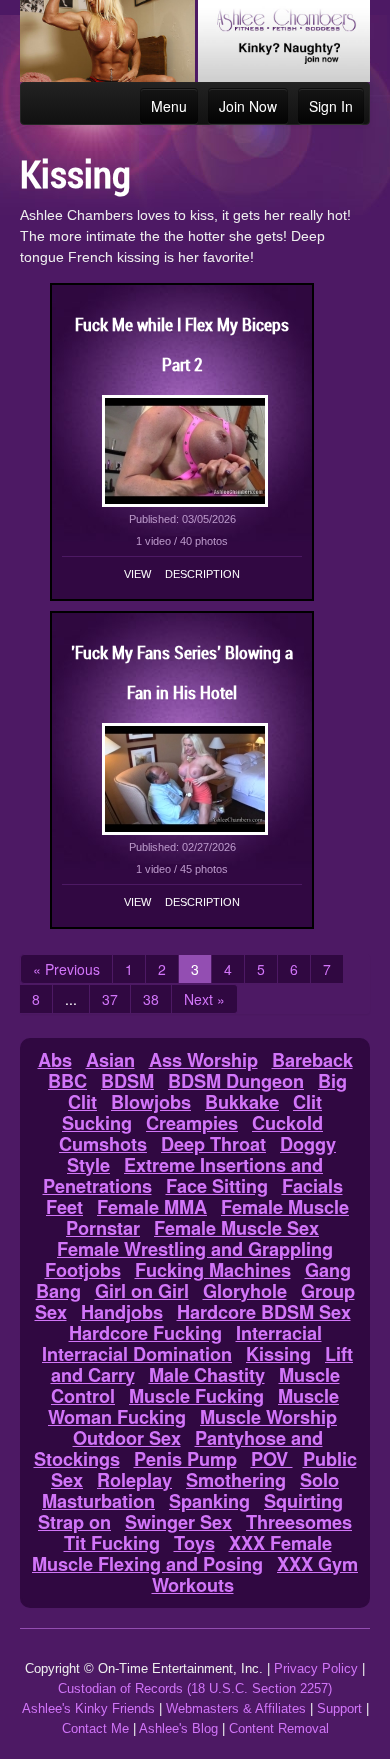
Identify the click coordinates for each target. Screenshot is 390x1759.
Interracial (279, 1333)
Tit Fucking (112, 1543)
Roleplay (134, 1480)
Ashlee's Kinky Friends (88, 1708)
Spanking (209, 1501)
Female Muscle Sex (236, 1228)
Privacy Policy (316, 1668)
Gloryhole (245, 1291)
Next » (204, 999)
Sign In (331, 106)
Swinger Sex (178, 1522)
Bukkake (242, 1102)
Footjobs (83, 1270)
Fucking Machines (213, 1270)
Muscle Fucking (196, 1396)
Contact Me (95, 1728)
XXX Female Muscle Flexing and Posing (182, 1553)
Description (202, 574)
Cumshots (103, 1144)
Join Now (248, 106)
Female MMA (152, 1207)
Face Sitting (217, 1186)
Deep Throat (213, 1144)
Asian (110, 1060)
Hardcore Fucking (145, 1333)
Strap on (74, 1522)
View (137, 574)
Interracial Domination (137, 1354)
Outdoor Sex (127, 1438)
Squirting (303, 1501)
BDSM (127, 1081)
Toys (194, 1543)
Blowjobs (151, 1102)
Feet (64, 1207)
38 (151, 999)
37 (110, 999)
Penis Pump (185, 1459)
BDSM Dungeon (236, 1081)
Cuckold (287, 1123)
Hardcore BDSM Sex (264, 1312)
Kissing (278, 1354)
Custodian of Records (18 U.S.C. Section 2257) (195, 1688)
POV (272, 1459)
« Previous (66, 969)
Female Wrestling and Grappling (195, 1249)
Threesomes (299, 1522)
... (71, 999)
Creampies (192, 1123)
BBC (67, 1081)
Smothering (236, 1480)
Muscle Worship (268, 1417)
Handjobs (122, 1312)
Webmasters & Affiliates (236, 1708)
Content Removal (279, 1728)
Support (339, 1708)
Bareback (312, 1060)
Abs (55, 1060)
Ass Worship (203, 1060)
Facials (312, 1186)
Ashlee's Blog (178, 1728)
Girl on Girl (142, 1291)
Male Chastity (207, 1375)
